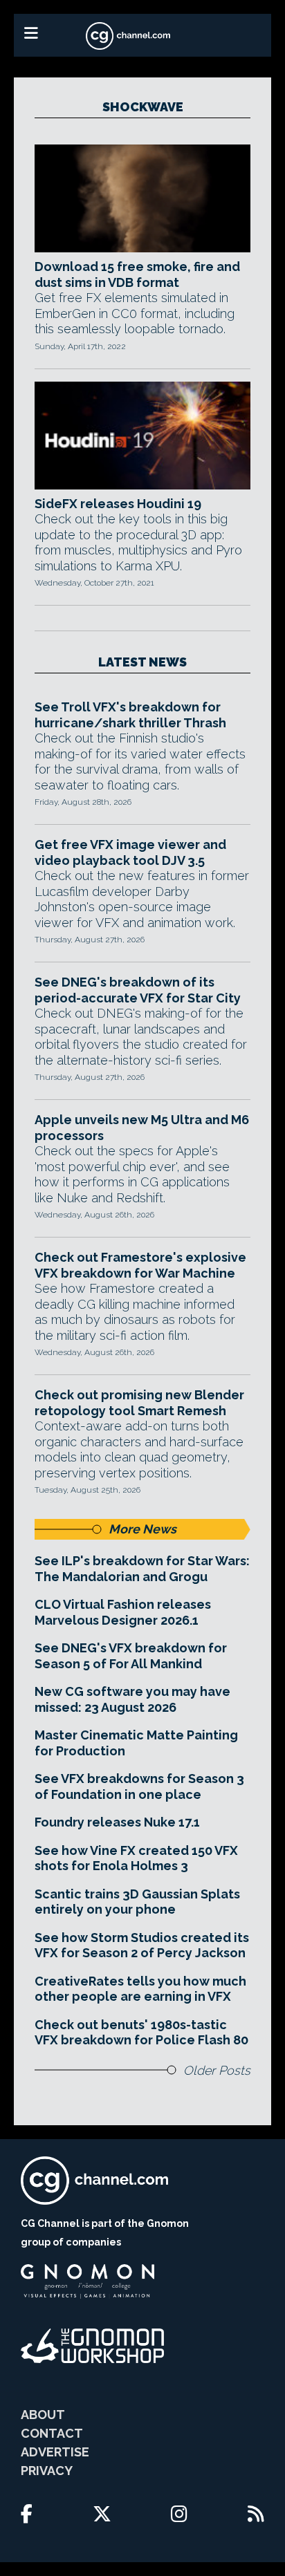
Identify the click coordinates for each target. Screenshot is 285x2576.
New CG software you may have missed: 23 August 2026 (132, 1699)
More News (142, 1529)
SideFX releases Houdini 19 (118, 504)
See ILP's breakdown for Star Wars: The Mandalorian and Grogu (142, 1569)
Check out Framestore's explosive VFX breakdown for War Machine (140, 1265)
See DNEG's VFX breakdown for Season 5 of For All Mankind (131, 1656)
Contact (52, 2433)
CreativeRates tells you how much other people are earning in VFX (140, 1989)
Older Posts (217, 2070)
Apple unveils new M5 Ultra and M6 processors (142, 1128)
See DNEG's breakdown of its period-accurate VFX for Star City (138, 990)
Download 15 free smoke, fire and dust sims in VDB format (137, 274)
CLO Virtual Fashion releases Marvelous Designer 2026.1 (123, 1612)
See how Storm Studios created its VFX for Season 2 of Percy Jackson (142, 1945)
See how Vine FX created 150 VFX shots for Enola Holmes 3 (136, 1858)
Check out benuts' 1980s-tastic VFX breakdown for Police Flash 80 (141, 2033)
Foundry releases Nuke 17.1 (117, 1822)
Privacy (47, 2471)
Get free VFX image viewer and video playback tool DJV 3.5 (130, 852)
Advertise (55, 2452)
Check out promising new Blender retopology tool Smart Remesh (139, 1403)
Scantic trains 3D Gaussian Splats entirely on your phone (137, 1902)
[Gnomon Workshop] (93, 2346)
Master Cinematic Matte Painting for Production (136, 1743)
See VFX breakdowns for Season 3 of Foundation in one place (139, 1786)
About (43, 2415)
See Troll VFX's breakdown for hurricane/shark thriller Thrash (130, 715)
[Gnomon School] (88, 2281)
